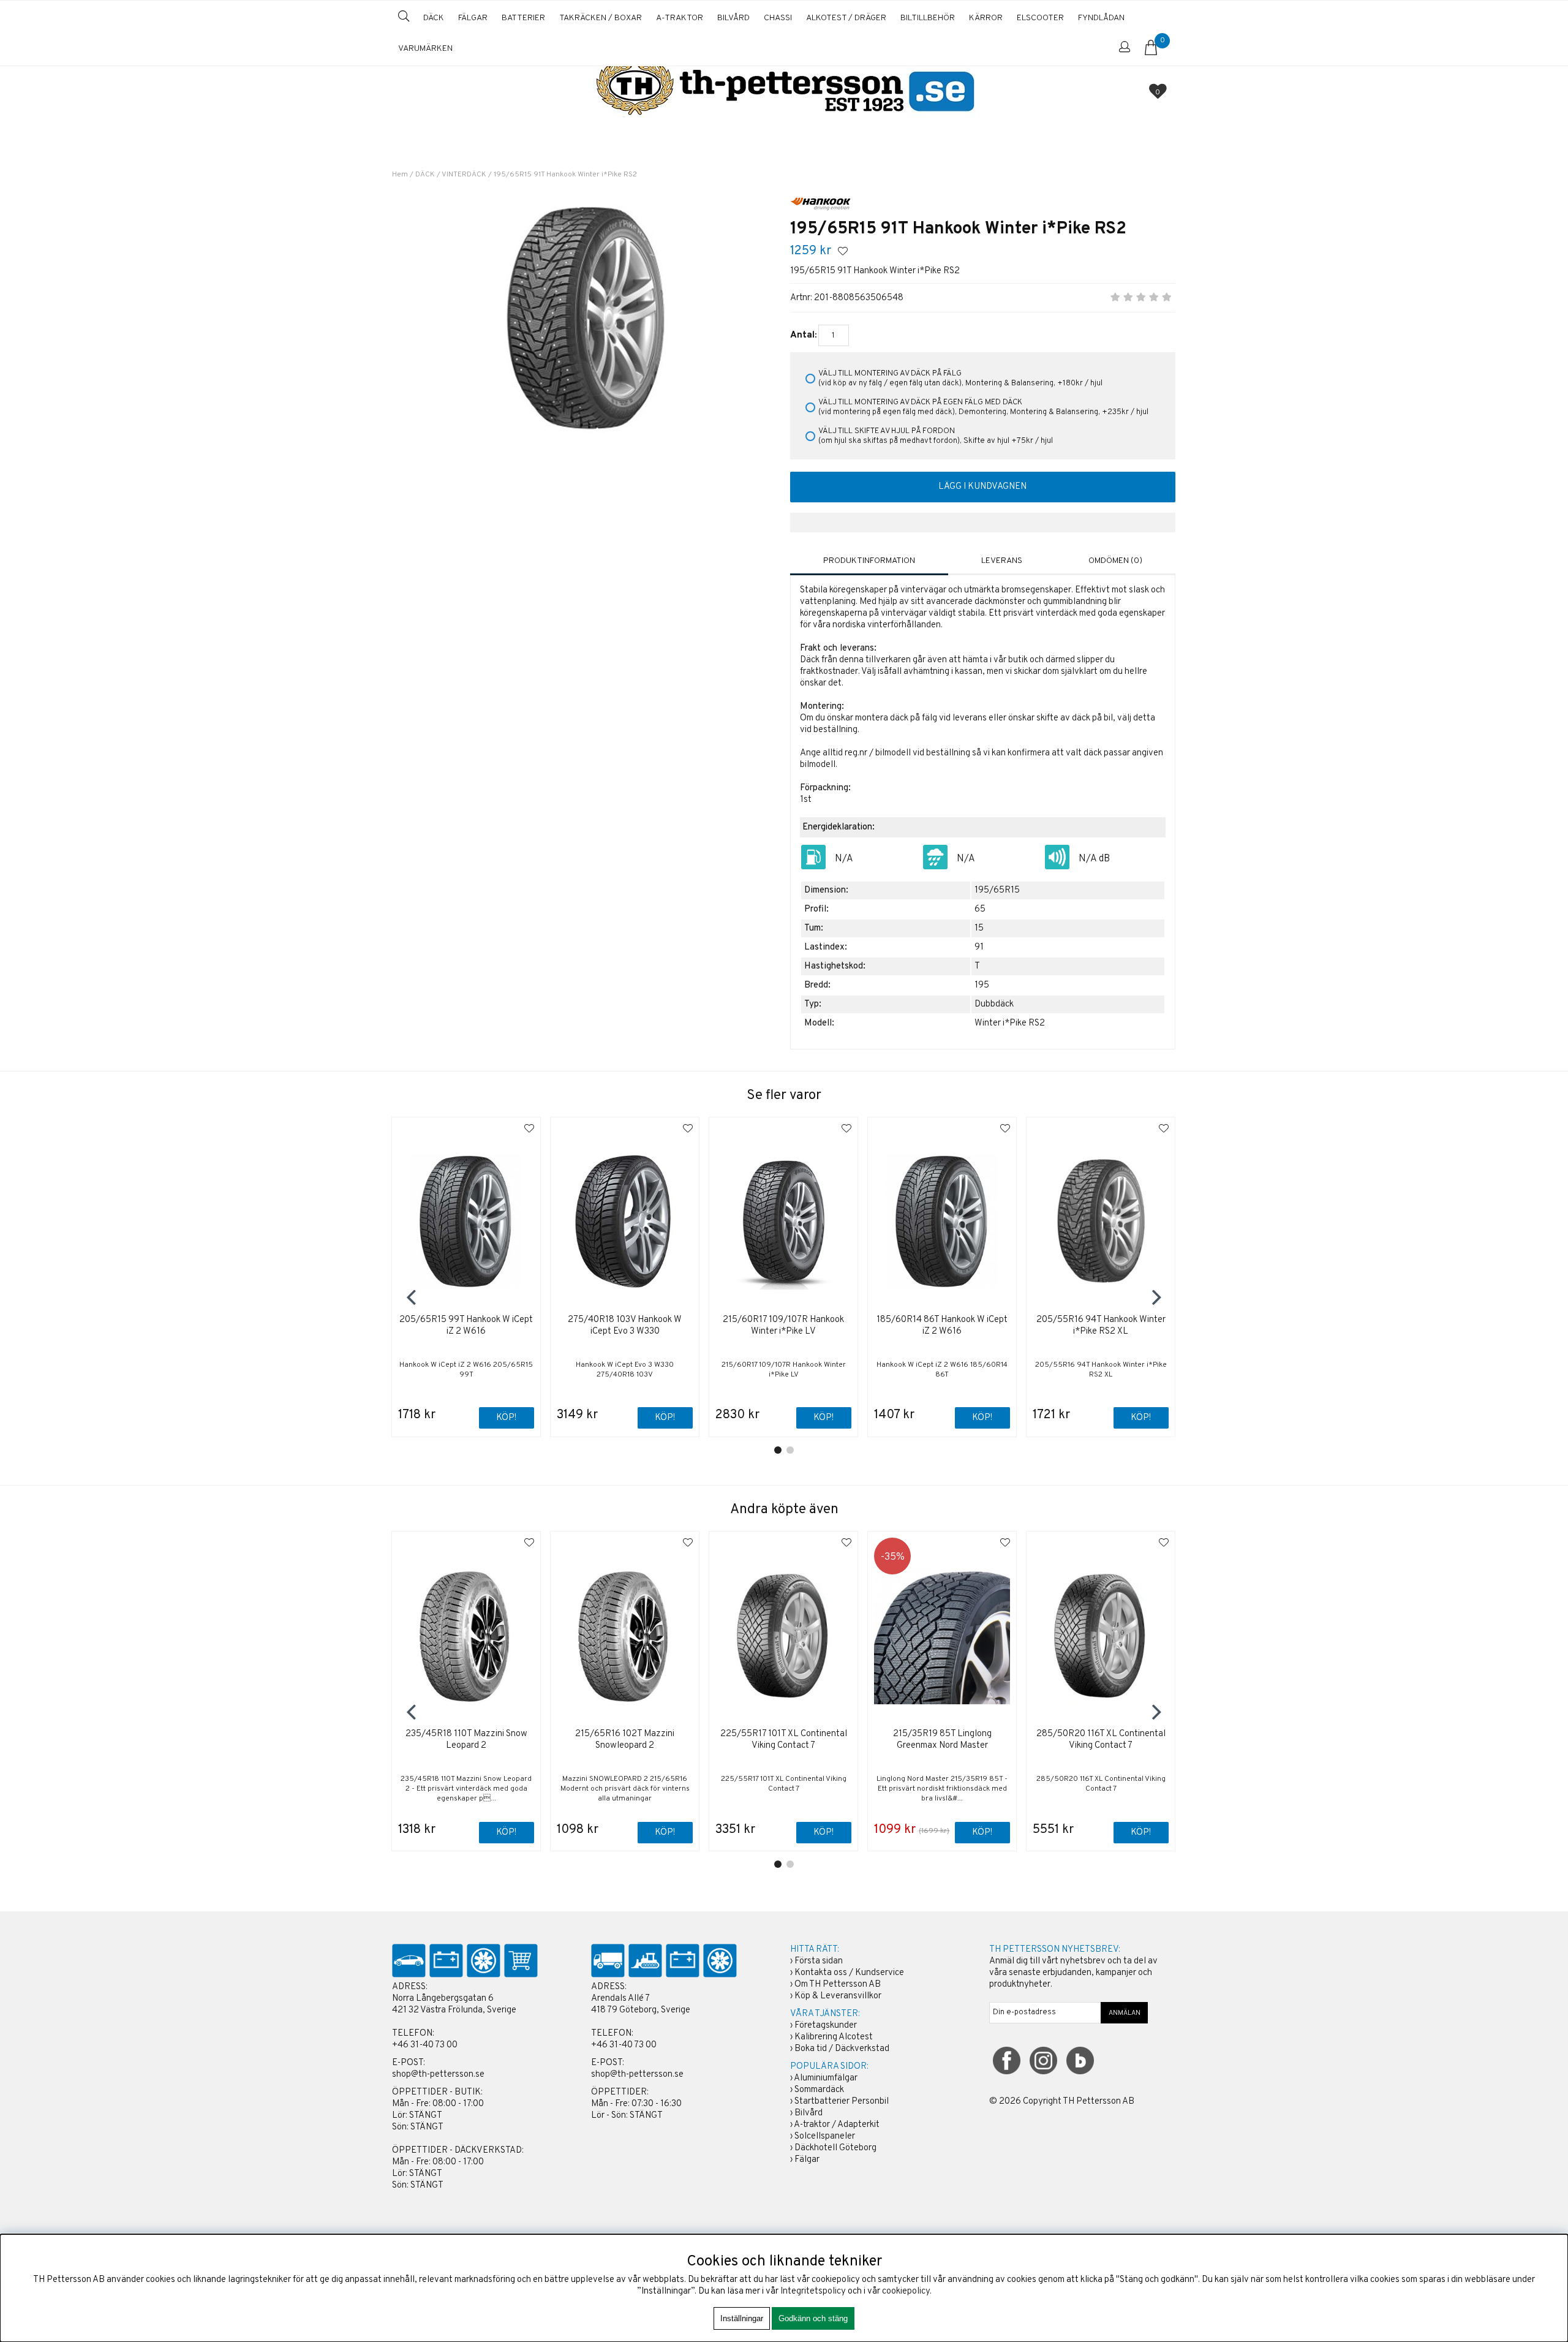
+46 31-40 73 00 (425, 2045)
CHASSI (778, 18)
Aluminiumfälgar (826, 2078)
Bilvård (809, 2113)
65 (980, 909)
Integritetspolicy (813, 2291)
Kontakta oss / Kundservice (849, 1973)
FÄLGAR (473, 18)
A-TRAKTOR (680, 18)
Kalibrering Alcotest (834, 2037)
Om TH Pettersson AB (838, 1985)
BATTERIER (523, 18)
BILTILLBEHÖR (928, 18)
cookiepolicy (906, 2291)
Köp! (506, 1418)
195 (982, 985)
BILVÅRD (733, 18)
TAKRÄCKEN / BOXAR (601, 18)
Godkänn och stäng (813, 2318)
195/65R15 (997, 890)
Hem (400, 175)
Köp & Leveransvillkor (838, 1996)
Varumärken (425, 49)
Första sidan (819, 1961)
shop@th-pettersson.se (438, 2075)
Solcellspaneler (825, 2136)
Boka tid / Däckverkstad (842, 2049)
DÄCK (434, 18)
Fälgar (807, 2160)
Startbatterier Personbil (842, 2102)
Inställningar (742, 2318)
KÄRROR (986, 18)
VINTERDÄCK (464, 175)
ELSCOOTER (1040, 18)
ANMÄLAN (1125, 2013)
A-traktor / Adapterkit (837, 2125)
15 (979, 928)
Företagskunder (826, 2026)
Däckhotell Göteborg (835, 2148)
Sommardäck (819, 2090)
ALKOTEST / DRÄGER (846, 18)
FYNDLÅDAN (1101, 18)
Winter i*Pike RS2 (1010, 1023)
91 (979, 947)
